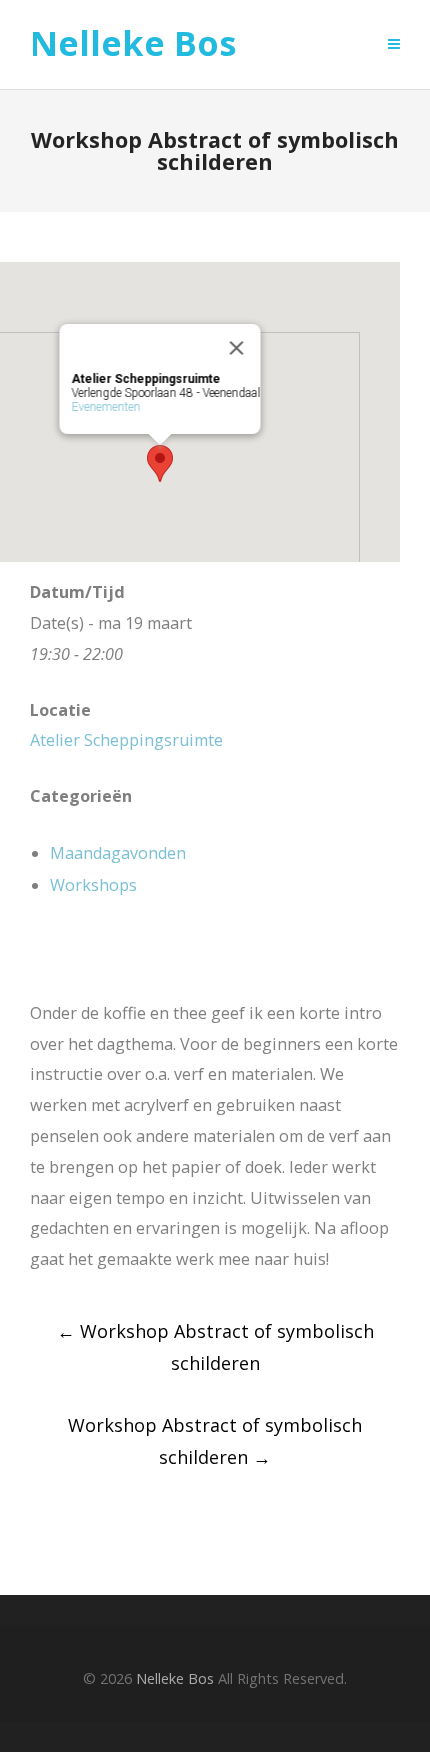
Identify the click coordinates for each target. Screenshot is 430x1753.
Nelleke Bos (133, 44)
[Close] (237, 348)
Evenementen (106, 407)
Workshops (93, 885)
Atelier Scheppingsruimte (126, 740)
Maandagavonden (118, 853)
